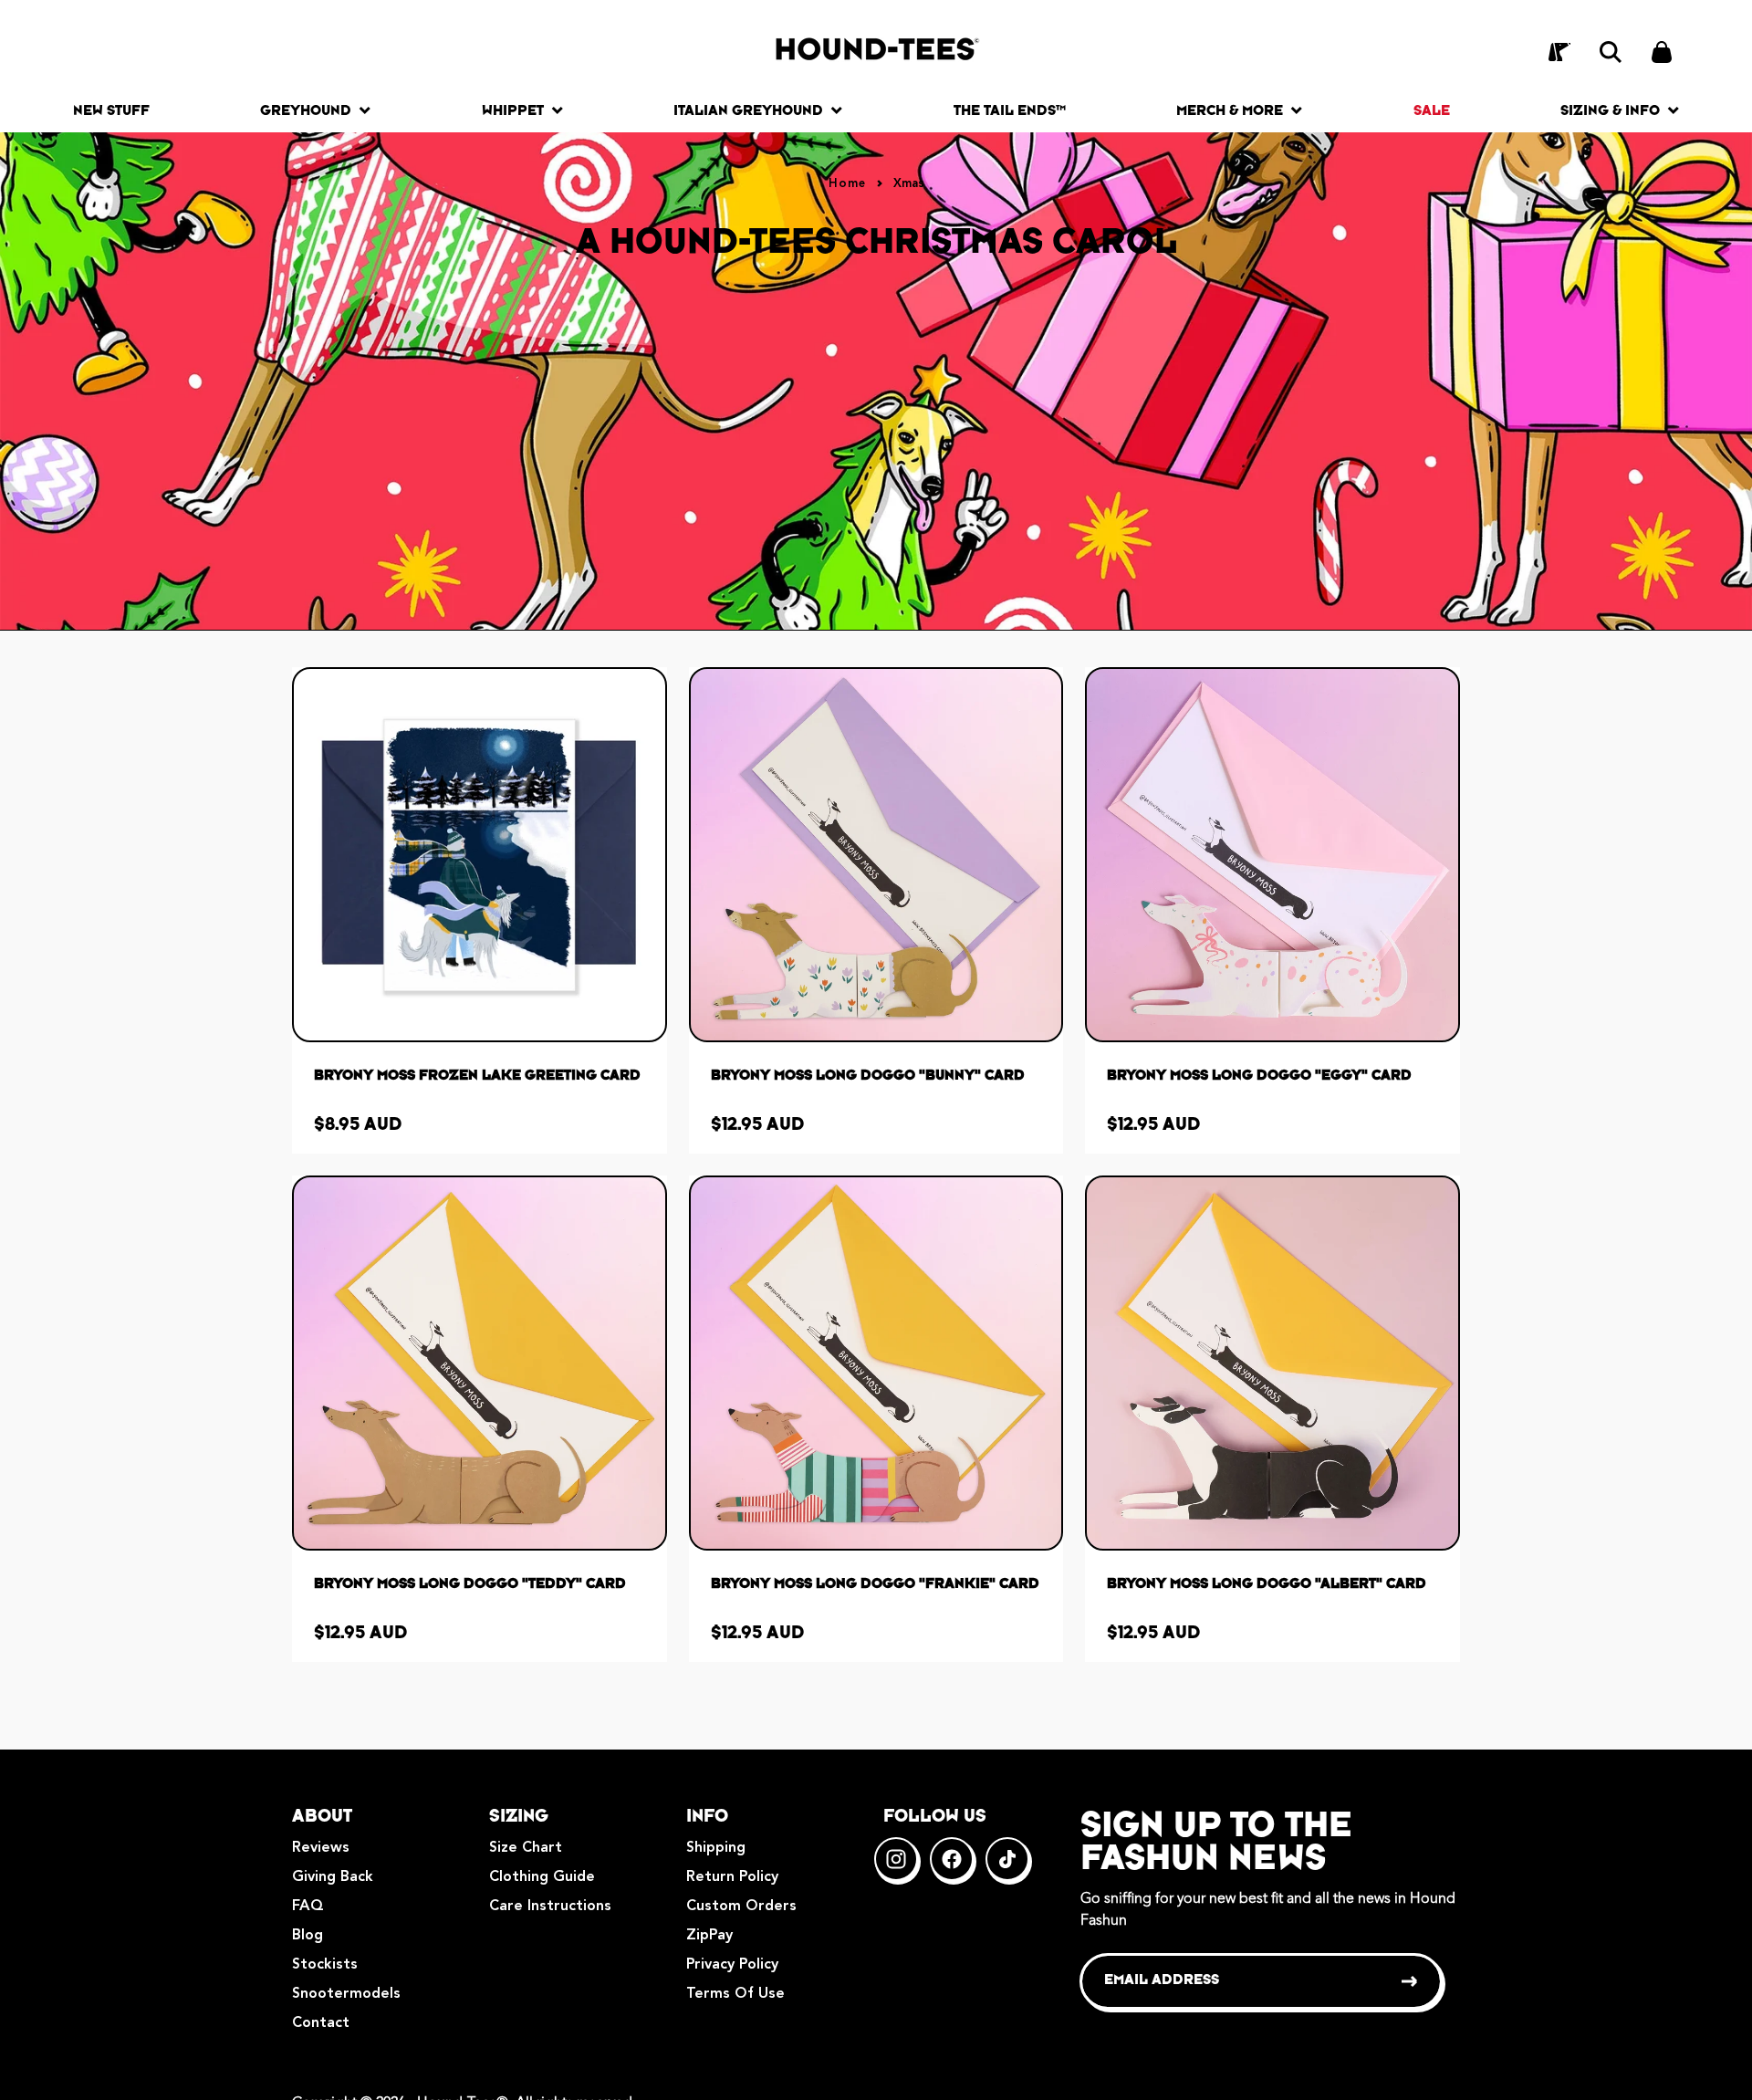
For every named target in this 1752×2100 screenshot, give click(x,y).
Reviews (321, 1848)
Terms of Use (735, 1994)
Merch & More (1230, 110)
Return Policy (732, 1877)
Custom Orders (741, 1907)
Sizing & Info (1610, 110)
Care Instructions (550, 1907)
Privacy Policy (732, 1965)
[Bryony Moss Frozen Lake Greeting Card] (480, 855)
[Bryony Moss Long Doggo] (876, 855)
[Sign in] (1559, 52)
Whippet (513, 110)
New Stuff (111, 110)
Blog (308, 1936)
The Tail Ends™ (1010, 110)
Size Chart (526, 1848)
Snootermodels (346, 1994)
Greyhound (306, 110)
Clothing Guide (542, 1877)
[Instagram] (896, 1859)
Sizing (519, 1815)
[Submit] (1410, 1981)
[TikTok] (1007, 1859)
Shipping (716, 1848)
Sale (1432, 110)
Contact (321, 2023)
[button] (1611, 52)
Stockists (325, 1965)
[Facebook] (952, 1859)
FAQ (308, 1907)
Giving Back (333, 1877)
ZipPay (709, 1936)
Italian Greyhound (748, 110)
